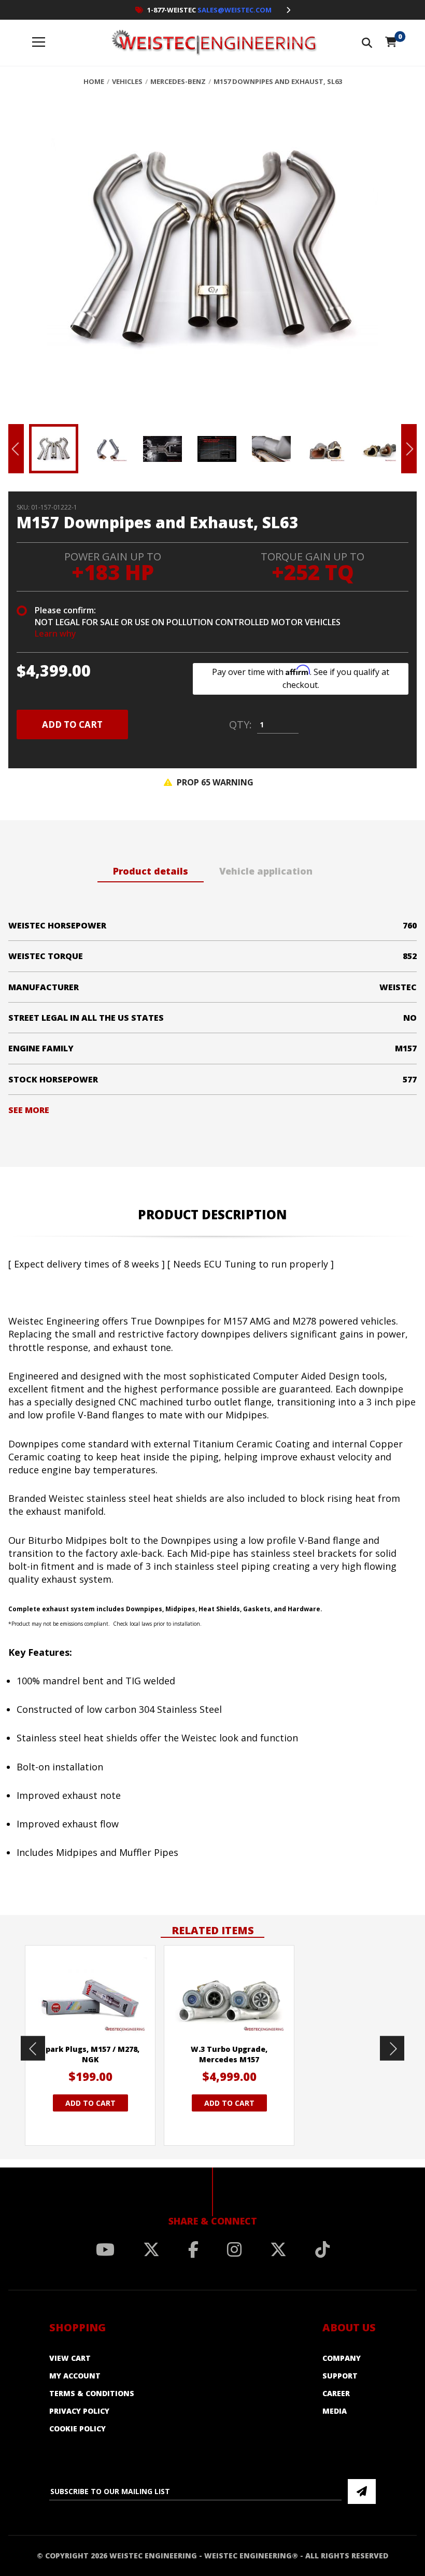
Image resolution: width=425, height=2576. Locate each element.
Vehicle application (266, 871)
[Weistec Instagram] (234, 2249)
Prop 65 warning (214, 782)
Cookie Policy (77, 2429)
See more (29, 1110)
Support (340, 2376)
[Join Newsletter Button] (362, 2491)
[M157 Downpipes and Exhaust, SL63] (212, 258)
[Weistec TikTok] (322, 2249)
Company (342, 2358)
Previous (16, 449)
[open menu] (39, 43)
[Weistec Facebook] (193, 2249)
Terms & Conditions (92, 2393)
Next (409, 449)
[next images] (392, 2048)
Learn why (55, 634)
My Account (75, 2376)
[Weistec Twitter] (151, 2249)
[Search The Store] (367, 43)
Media (335, 2411)
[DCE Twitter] (278, 2249)
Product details (151, 871)
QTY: (240, 725)
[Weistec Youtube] (105, 2249)
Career (336, 2393)
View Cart (70, 2358)
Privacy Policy (79, 2411)
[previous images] (33, 2048)
